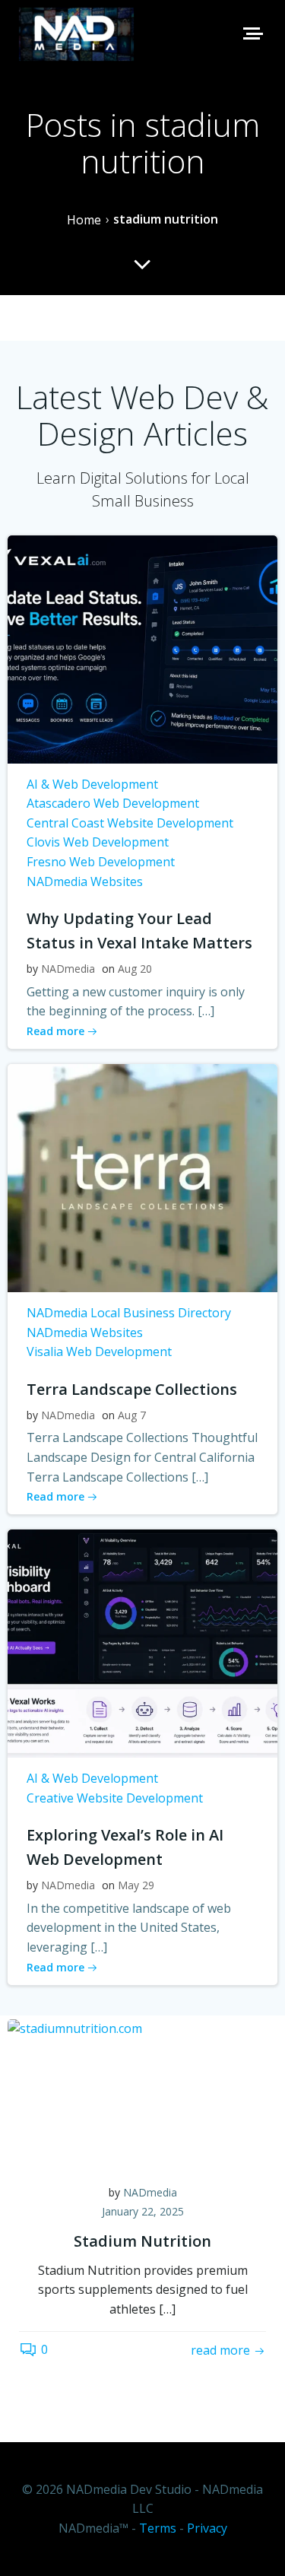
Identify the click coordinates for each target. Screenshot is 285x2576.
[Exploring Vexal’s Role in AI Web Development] (142, 1642)
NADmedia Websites (85, 881)
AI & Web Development (92, 784)
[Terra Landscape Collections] (142, 1177)
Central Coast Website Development (130, 823)
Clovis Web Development (98, 842)
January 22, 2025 (143, 2211)
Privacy (207, 2528)
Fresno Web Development (101, 862)
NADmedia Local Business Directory (129, 1313)
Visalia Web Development (99, 1352)
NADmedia (68, 969)
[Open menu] (252, 33)
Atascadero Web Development (113, 803)
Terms (158, 2528)
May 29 (136, 1885)
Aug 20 (135, 969)
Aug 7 (132, 1415)
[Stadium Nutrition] (142, 2094)
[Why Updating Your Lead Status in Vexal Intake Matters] (142, 648)
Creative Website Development (115, 1798)
